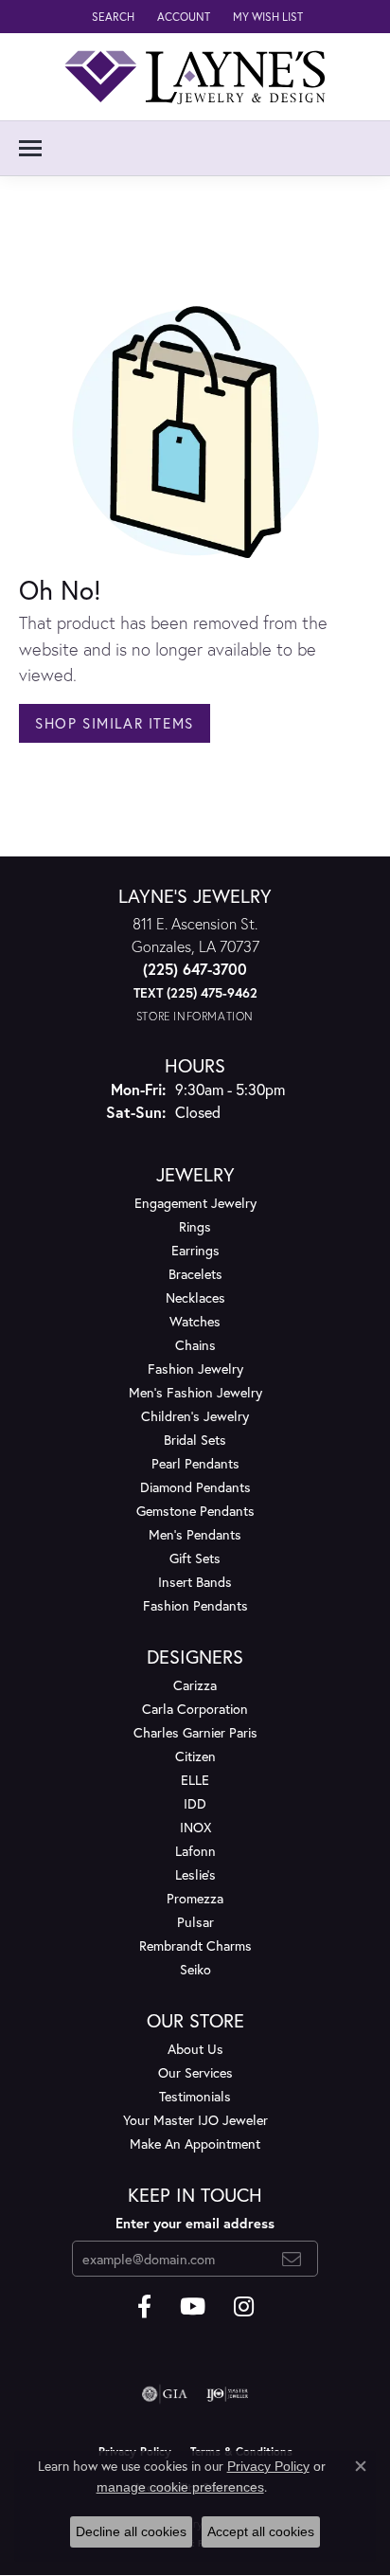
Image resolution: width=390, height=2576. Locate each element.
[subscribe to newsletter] (292, 2259)
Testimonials (195, 2096)
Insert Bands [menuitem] (195, 1582)
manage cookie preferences (180, 2487)
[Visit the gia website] (165, 2394)
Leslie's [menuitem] (195, 1874)
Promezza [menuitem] (195, 1898)
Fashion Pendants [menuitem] (195, 1605)
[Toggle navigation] (30, 148)
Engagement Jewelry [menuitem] (195, 1203)
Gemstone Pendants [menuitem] (195, 1511)
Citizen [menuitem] (195, 1756)
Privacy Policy (268, 2466)
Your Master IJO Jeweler (195, 2120)
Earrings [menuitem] (195, 1250)
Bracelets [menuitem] (195, 1274)
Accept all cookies (261, 2531)
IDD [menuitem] (195, 1803)
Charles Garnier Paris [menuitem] (195, 1732)
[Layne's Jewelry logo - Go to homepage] (195, 77)
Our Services (195, 2072)
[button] (111, 17)
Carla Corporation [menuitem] (195, 1709)
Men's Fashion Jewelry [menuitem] (195, 1392)
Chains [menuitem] (195, 1345)
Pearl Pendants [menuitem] (195, 1463)
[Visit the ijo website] (228, 2394)
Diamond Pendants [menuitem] (195, 1487)
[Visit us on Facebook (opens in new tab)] (144, 2307)
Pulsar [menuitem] (195, 1922)
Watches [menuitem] (195, 1321)
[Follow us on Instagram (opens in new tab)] (244, 2307)
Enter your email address (195, 2223)
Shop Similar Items (115, 723)
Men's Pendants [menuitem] (195, 1534)
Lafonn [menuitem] (195, 1851)
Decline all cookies (131, 2531)
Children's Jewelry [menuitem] (195, 1416)
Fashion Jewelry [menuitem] (195, 1369)
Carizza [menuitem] (195, 1685)
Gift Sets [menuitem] (195, 1558)
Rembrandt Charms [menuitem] (195, 1946)
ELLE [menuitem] (195, 1780)
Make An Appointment (195, 2144)
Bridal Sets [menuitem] (195, 1440)
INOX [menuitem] (195, 1827)
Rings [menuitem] (195, 1226)
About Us (195, 2049)
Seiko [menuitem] (195, 1969)
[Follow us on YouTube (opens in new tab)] (193, 2307)
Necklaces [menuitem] (195, 1297)
